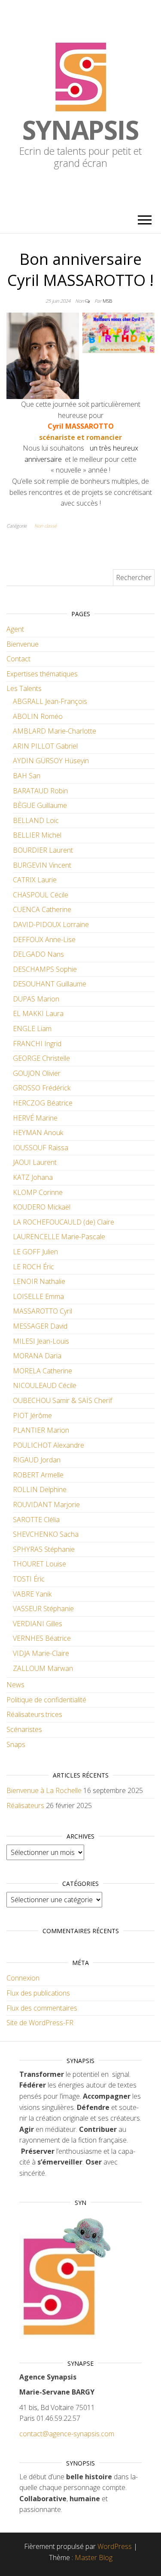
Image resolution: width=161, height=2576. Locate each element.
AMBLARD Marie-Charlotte (55, 731)
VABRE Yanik (32, 1594)
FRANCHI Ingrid (37, 1044)
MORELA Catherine (43, 1371)
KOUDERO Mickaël (42, 1207)
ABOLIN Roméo (38, 716)
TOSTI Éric (29, 1579)
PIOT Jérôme (32, 1415)
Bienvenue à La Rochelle (44, 1790)
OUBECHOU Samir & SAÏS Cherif (62, 1400)
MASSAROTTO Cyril (43, 1311)
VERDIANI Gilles (38, 1624)
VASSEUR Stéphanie (43, 1609)
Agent (15, 629)
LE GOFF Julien (35, 1252)
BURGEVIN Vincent (42, 865)
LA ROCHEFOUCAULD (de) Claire (64, 1222)
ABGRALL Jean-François (50, 701)
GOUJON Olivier (37, 1073)
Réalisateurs (25, 1805)
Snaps (16, 1744)
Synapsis (80, 130)
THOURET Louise (39, 1564)
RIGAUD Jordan (37, 1460)
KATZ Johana (33, 1177)
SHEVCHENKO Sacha (46, 1534)
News (15, 1685)
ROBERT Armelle (38, 1475)
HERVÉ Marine (35, 1118)
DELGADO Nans (38, 954)
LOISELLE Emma (38, 1296)
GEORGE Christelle (41, 1058)
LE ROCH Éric (33, 1267)
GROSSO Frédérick (42, 1088)
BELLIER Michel (37, 835)
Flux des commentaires (42, 2008)
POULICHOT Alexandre (49, 1445)
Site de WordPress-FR (40, 2023)
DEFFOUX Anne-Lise (44, 940)
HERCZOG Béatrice (43, 1103)
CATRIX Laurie (35, 880)
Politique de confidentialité (46, 1700)
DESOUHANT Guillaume (50, 984)
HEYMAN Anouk (38, 1133)
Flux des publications (38, 1993)
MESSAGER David (40, 1326)
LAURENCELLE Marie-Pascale (59, 1237)
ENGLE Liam (32, 1029)
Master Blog (94, 2558)
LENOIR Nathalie (39, 1281)
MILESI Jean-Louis (41, 1341)
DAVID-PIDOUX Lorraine (51, 924)
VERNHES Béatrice (42, 1638)
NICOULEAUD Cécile (45, 1385)
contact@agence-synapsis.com (67, 2434)
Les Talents (24, 688)
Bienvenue (23, 644)
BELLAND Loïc (36, 820)
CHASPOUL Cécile (41, 895)
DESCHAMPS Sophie (45, 969)
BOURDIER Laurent (43, 850)
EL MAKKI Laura (38, 1013)
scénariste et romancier (80, 437)
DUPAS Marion (36, 999)
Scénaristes (24, 1729)
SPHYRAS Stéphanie (44, 1549)
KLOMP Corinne (38, 1192)
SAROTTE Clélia (36, 1520)
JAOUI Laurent (35, 1162)
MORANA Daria (37, 1356)
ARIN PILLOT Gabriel (45, 746)
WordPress (115, 2546)
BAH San (27, 776)
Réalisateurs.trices (34, 1714)
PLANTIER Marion (41, 1430)
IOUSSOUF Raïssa (41, 1148)
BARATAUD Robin (40, 791)
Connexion (23, 1978)
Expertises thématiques (42, 674)
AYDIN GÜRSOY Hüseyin (51, 761)
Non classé (46, 526)
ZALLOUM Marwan (43, 1668)
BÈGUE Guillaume (40, 805)
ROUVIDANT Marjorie (46, 1504)
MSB (107, 301)
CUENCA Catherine (42, 909)
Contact (18, 659)
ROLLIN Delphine (40, 1489)
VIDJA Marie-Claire (41, 1653)
